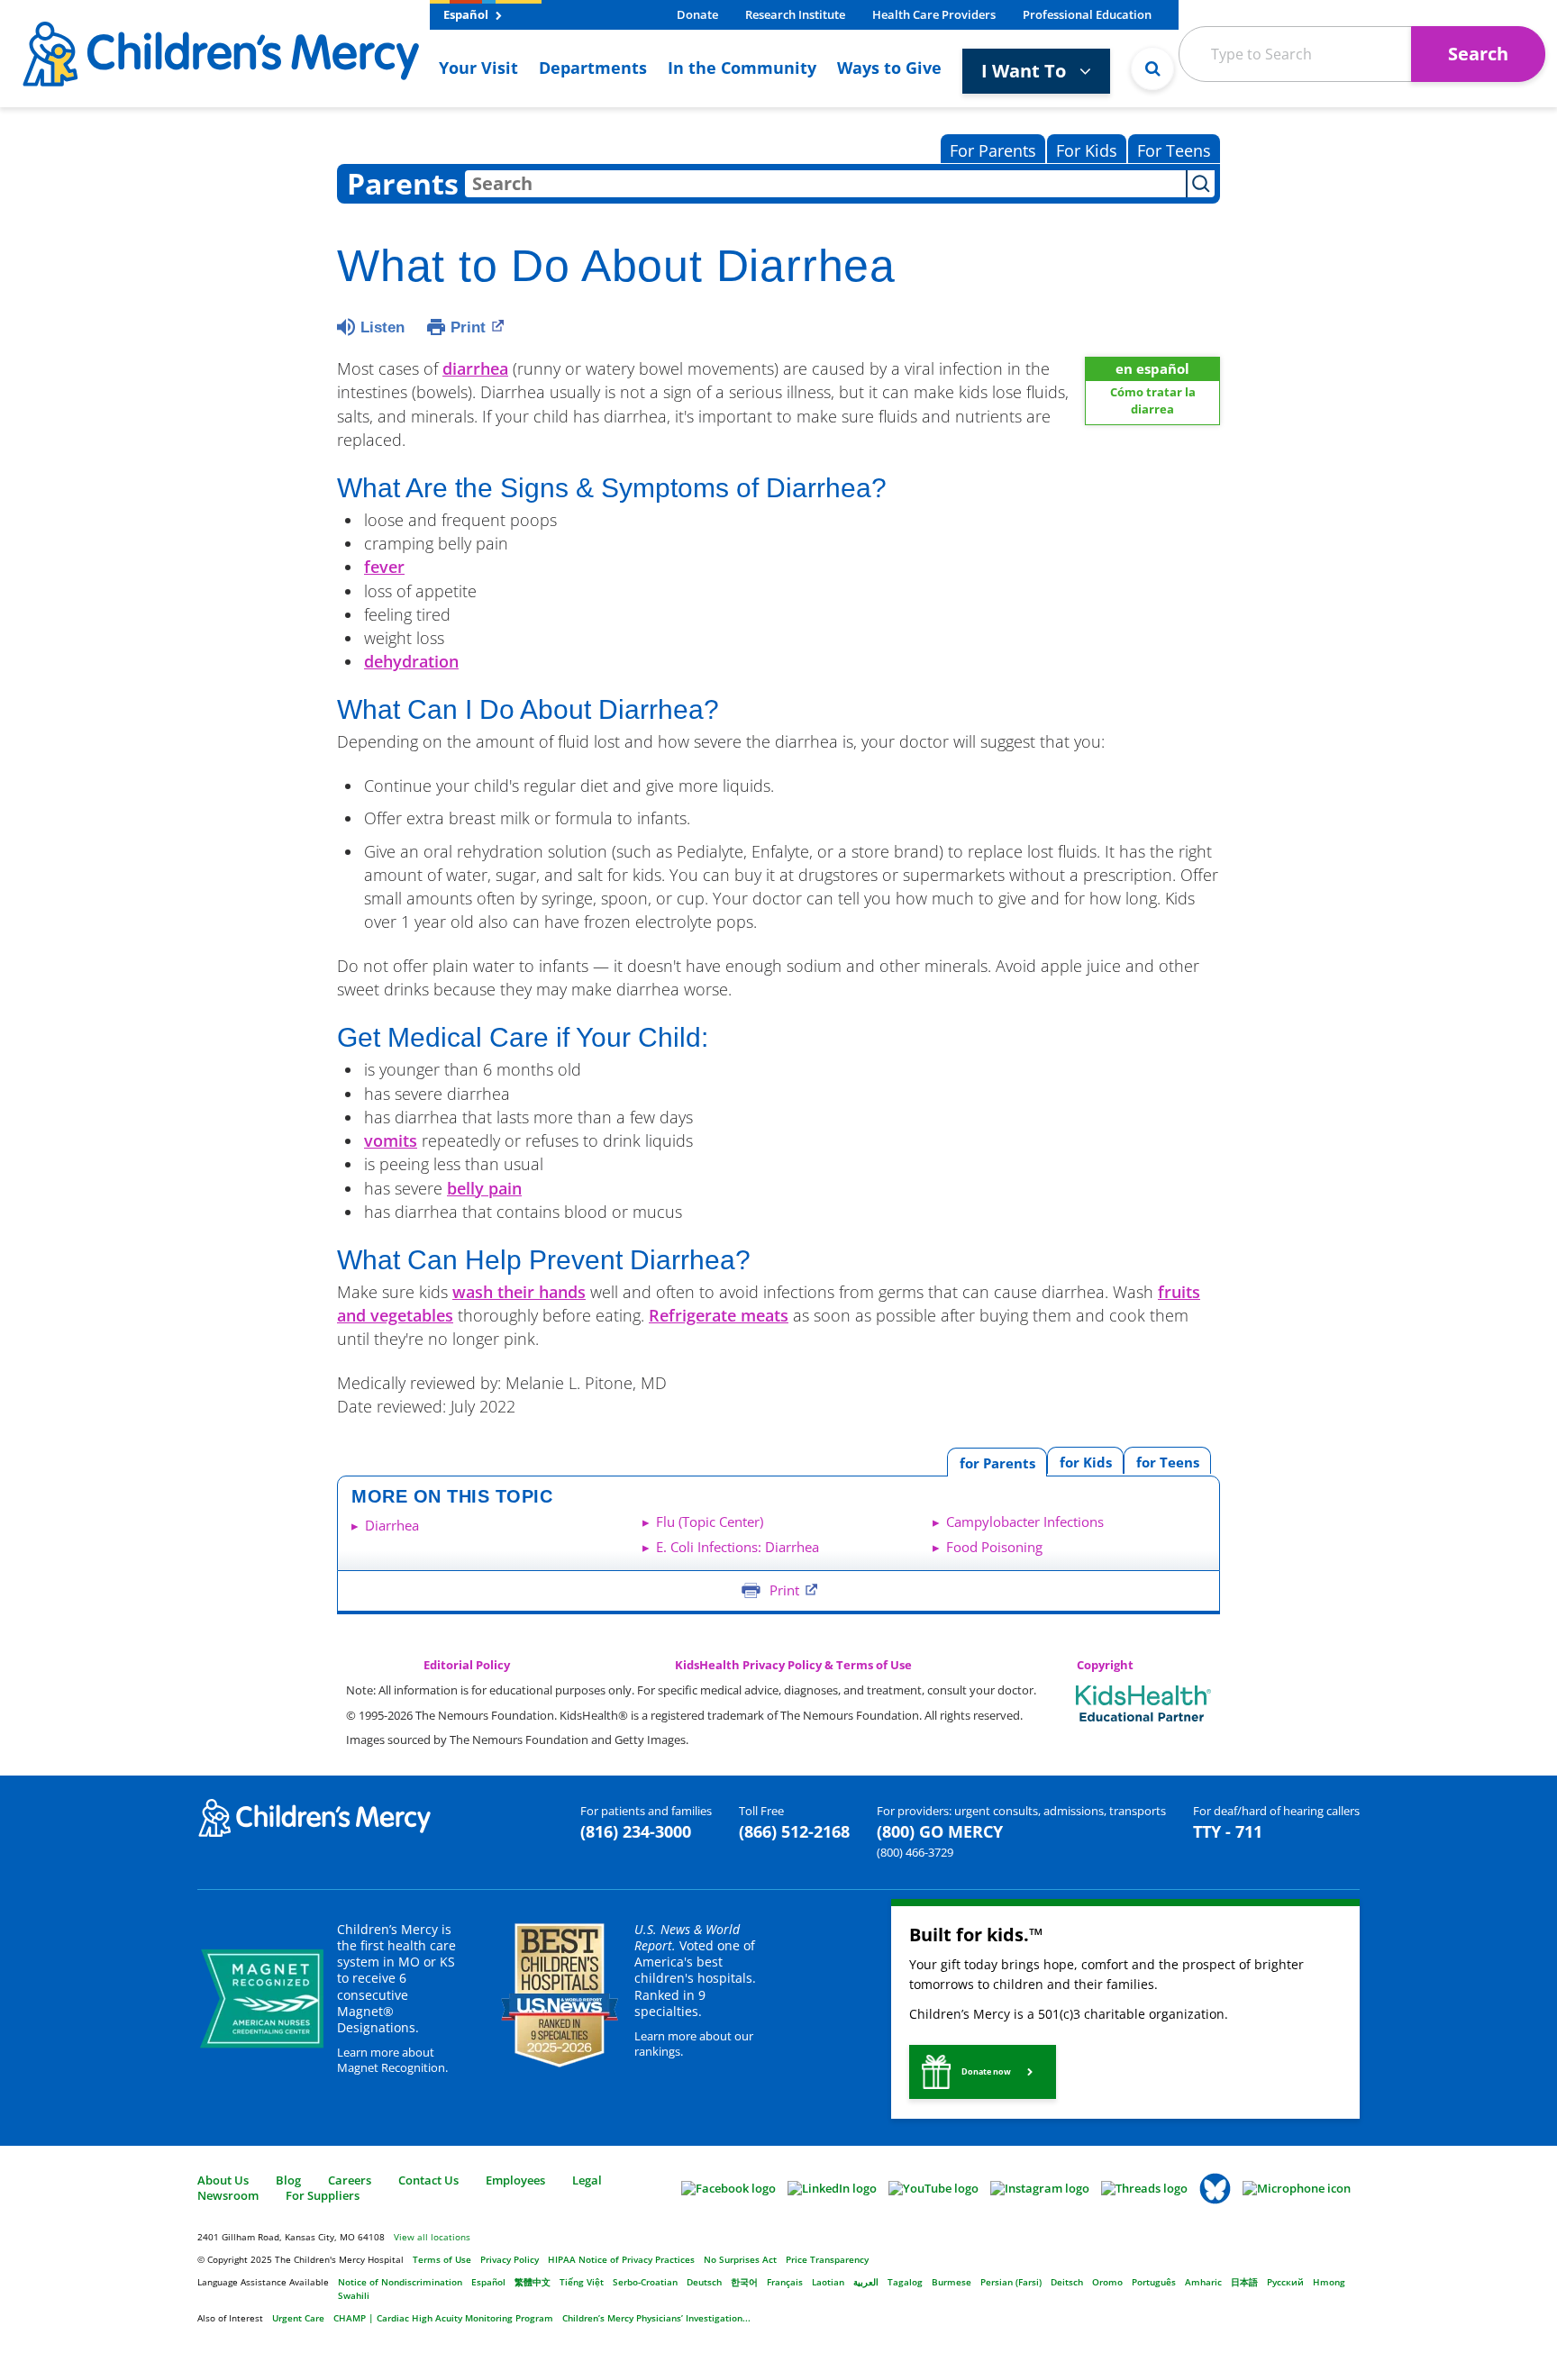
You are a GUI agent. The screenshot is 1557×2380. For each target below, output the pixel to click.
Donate (697, 14)
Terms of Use (442, 2259)
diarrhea (475, 368)
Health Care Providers (934, 14)
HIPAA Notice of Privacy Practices (621, 2259)
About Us (223, 2180)
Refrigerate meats (719, 1315)
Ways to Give (889, 68)
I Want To (1026, 71)
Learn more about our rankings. (694, 2044)
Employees (515, 2180)
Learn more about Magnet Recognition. (392, 2060)
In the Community (742, 68)
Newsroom (228, 2195)
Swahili (354, 2295)
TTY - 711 (1228, 1831)
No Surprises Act (740, 2259)
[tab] (1167, 1461)
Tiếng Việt (582, 2282)
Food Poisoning (994, 1547)
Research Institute (795, 14)
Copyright (1105, 1665)
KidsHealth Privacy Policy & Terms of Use (793, 1665)
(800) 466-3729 (915, 1852)
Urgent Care (298, 2318)
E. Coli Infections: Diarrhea (738, 1547)
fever (384, 567)
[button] (983, 2072)
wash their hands (519, 1292)
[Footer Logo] (314, 1817)
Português (1154, 2282)
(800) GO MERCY (940, 1831)
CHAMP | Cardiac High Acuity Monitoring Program (443, 2318)
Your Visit (478, 68)
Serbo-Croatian (645, 2282)
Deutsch (704, 2282)
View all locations (432, 2237)
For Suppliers (323, 2195)
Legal (587, 2180)
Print (468, 327)
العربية (866, 2282)
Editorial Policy (467, 1665)
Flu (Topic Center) (710, 1522)
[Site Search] (1152, 68)
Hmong (1329, 2282)
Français (785, 2282)
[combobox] (825, 184)
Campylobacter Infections (1025, 1522)
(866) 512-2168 (794, 1831)
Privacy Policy (510, 2259)
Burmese (951, 2282)
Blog (288, 2180)
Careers (350, 2180)
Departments (593, 68)
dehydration (411, 661)
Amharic (1203, 2282)
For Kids (1087, 150)
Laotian (828, 2282)
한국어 (744, 2282)
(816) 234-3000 (636, 1831)
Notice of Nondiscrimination (400, 2282)
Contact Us (428, 2180)
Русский (1285, 2282)
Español (467, 14)
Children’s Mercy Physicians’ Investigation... (656, 2318)
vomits (391, 1140)
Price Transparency (827, 2259)
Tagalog (905, 2282)
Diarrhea (392, 1525)
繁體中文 (533, 2282)
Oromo (1107, 2282)
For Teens (1174, 150)
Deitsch (1067, 2282)
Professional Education (1087, 14)
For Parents (993, 150)
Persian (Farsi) (1011, 2282)
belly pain (484, 1188)
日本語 (1244, 2282)
